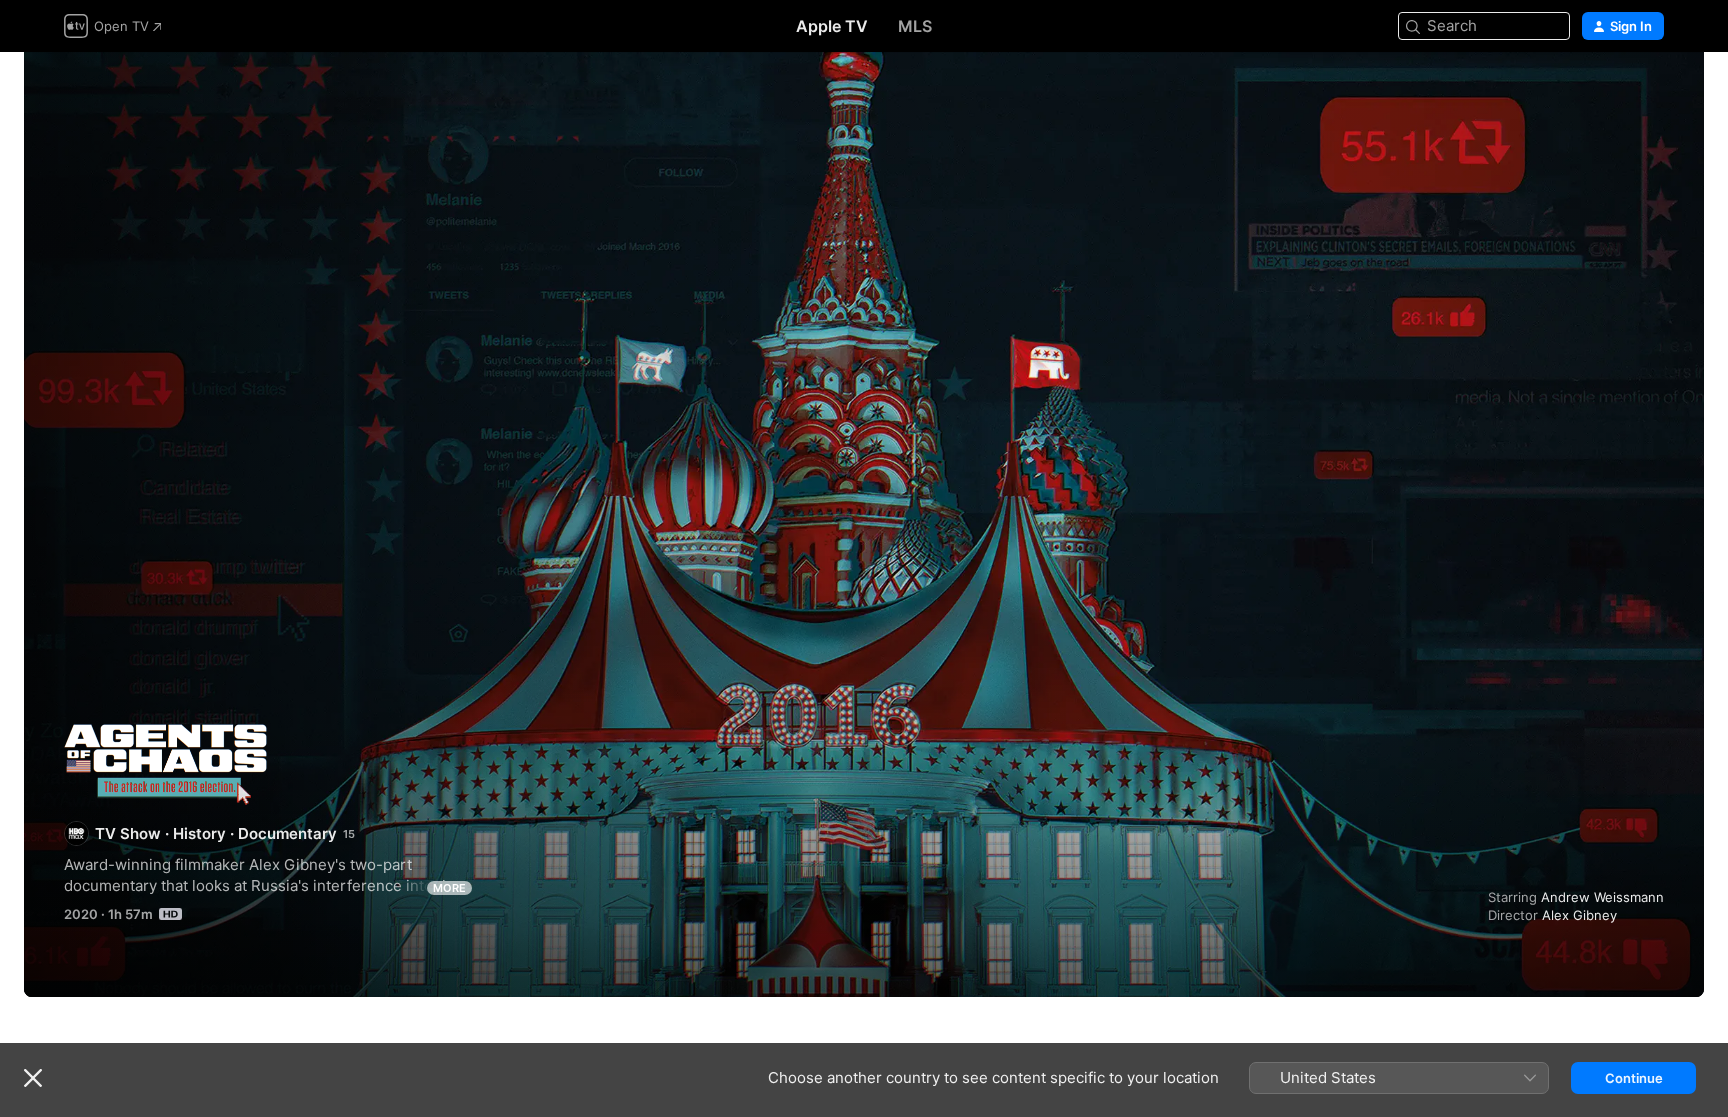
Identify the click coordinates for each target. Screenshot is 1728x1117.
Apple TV (832, 26)
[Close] (33, 1078)
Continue (1634, 1078)
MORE (449, 888)
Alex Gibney (1579, 915)
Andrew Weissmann (1602, 897)
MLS (915, 26)
